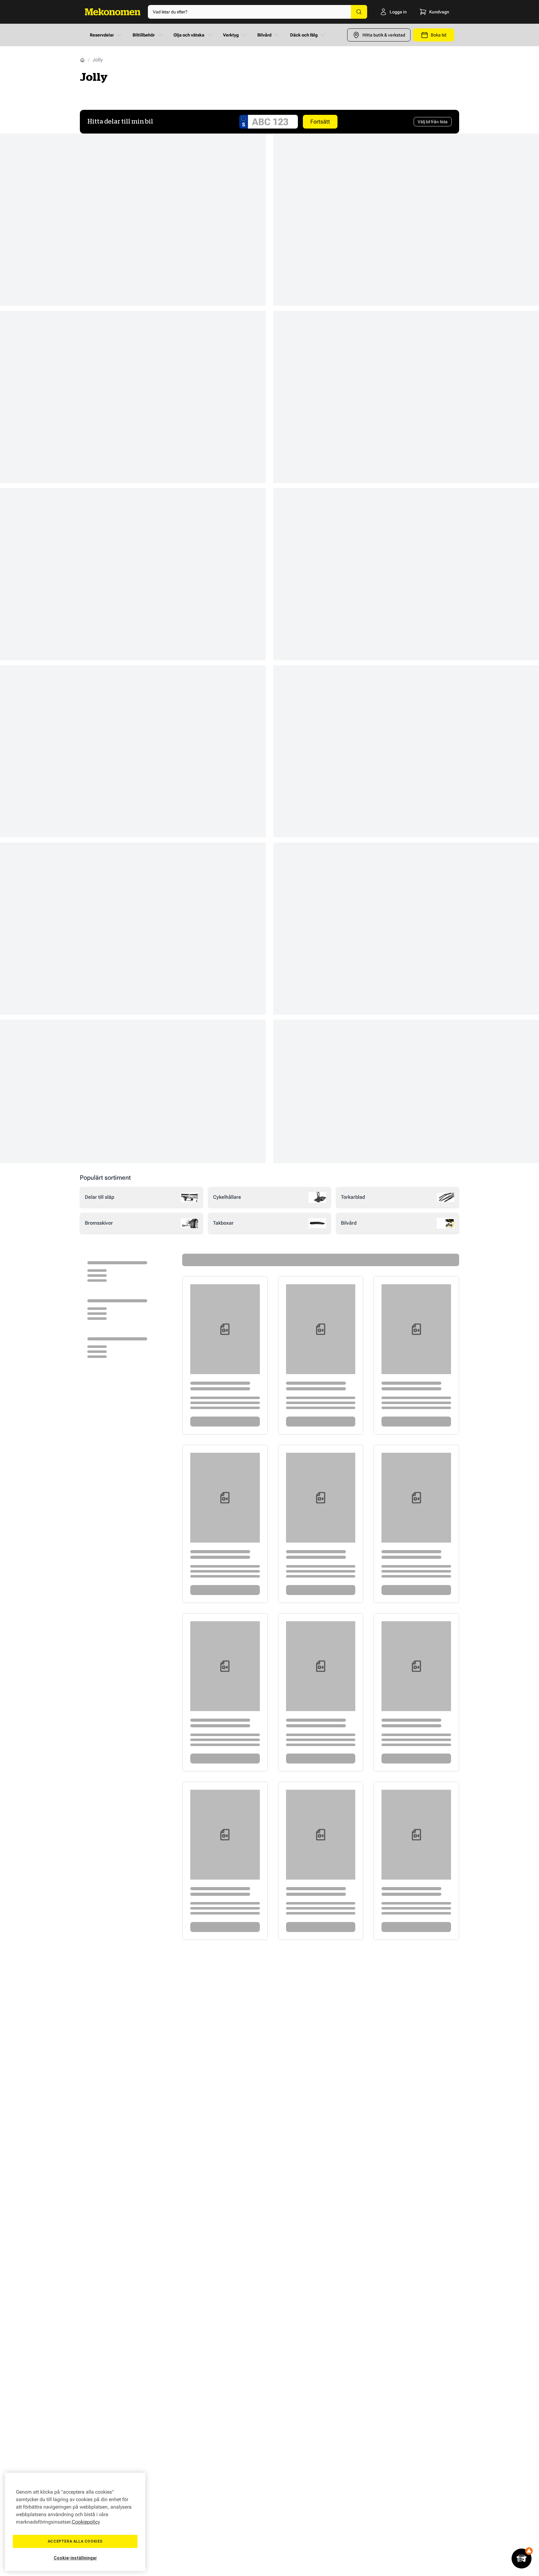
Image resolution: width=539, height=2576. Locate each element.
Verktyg (231, 35)
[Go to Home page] (113, 12)
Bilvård (264, 35)
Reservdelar (102, 35)
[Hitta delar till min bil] (522, 2559)
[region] (75, 2522)
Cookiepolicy (86, 2522)
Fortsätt (320, 122)
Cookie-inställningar (75, 2558)
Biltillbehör (144, 35)
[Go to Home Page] (82, 60)
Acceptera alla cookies (75, 2541)
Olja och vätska (189, 35)
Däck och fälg (304, 35)
